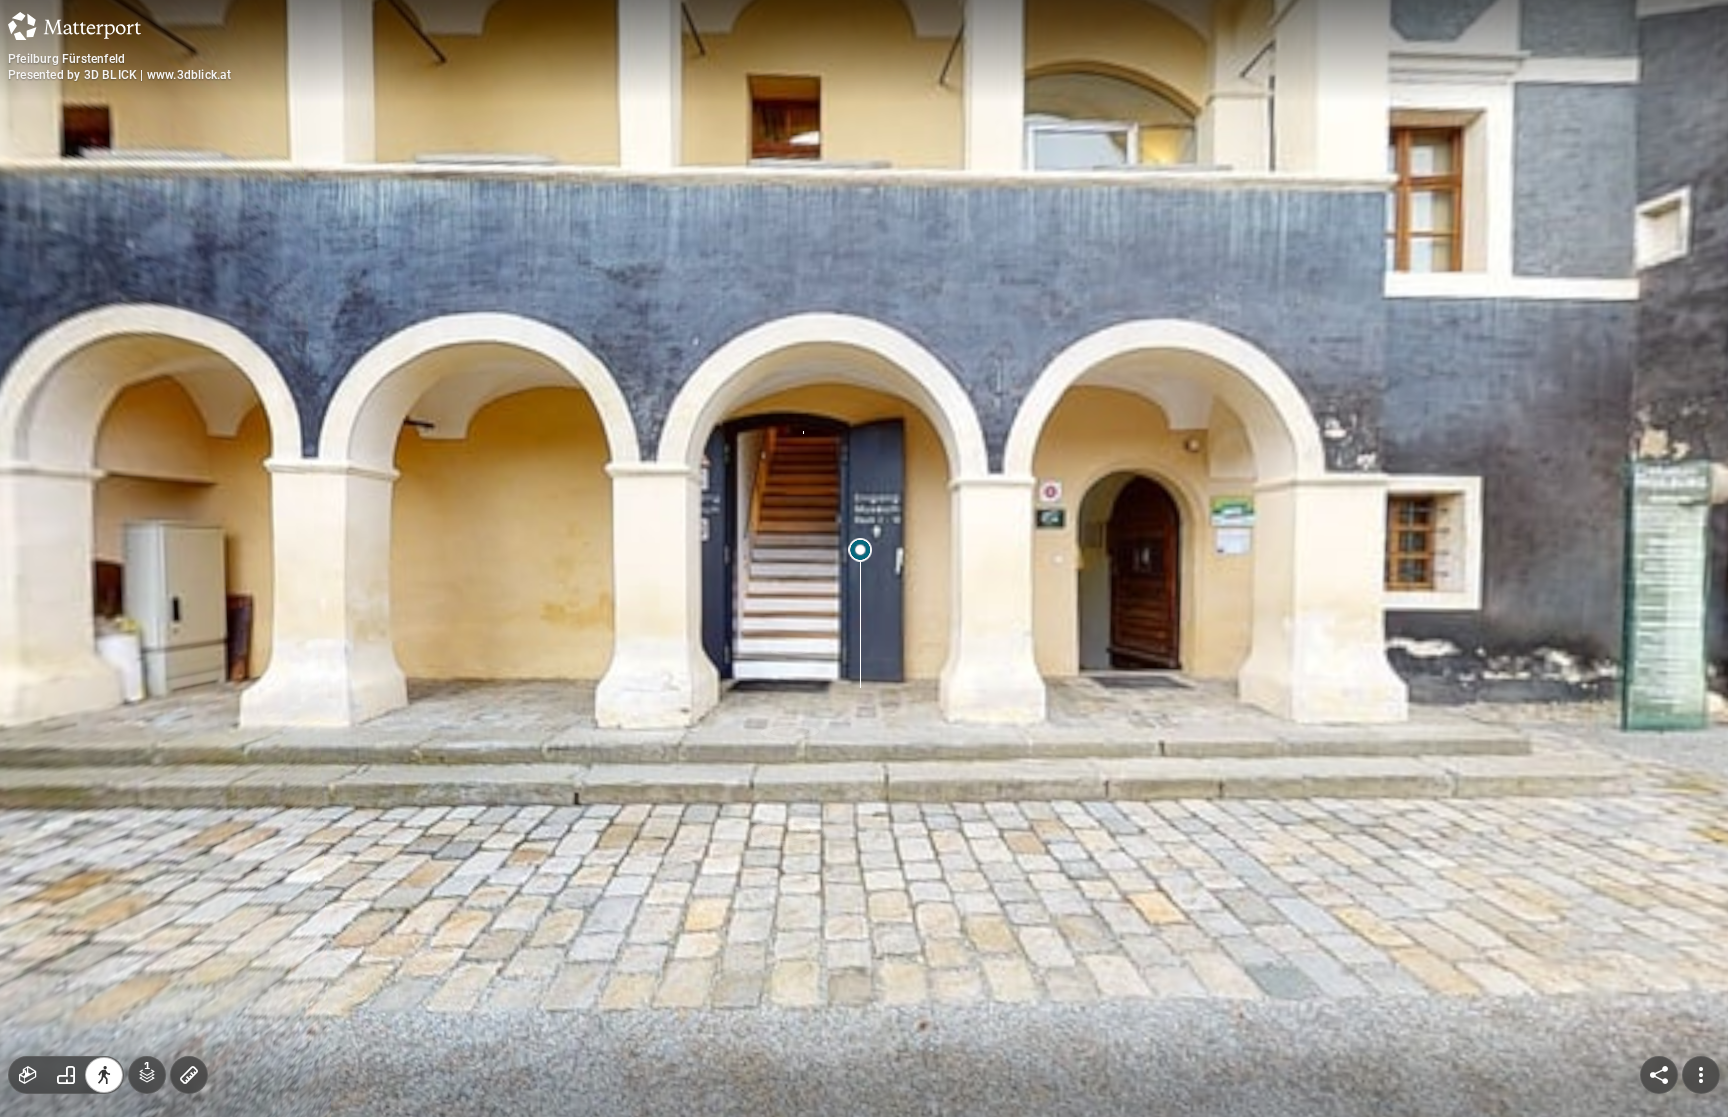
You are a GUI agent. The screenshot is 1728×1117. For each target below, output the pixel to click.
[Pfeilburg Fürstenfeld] (864, 558)
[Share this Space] (1659, 1075)
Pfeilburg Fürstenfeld (66, 59)
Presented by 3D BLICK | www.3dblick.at (120, 75)
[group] (66, 1075)
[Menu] (1701, 1075)
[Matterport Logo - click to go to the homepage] (74, 26)
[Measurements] (189, 1075)
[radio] (28, 1075)
